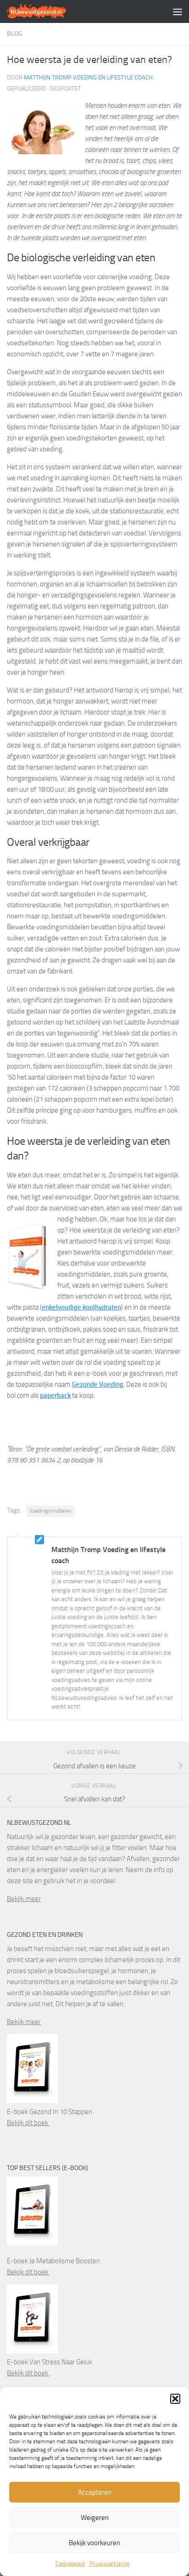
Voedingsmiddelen (50, 1511)
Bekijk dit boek (28, 2123)
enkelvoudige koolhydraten (81, 1307)
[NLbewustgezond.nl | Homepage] (47, 11)
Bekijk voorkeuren (94, 2543)
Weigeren (95, 2518)
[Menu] (178, 11)
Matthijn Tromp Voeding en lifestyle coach (88, 77)
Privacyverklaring (109, 2564)
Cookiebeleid (70, 2564)
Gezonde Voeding (98, 1384)
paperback (55, 1395)
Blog (15, 34)
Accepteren (95, 2492)
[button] (175, 2399)
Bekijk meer (24, 1899)
